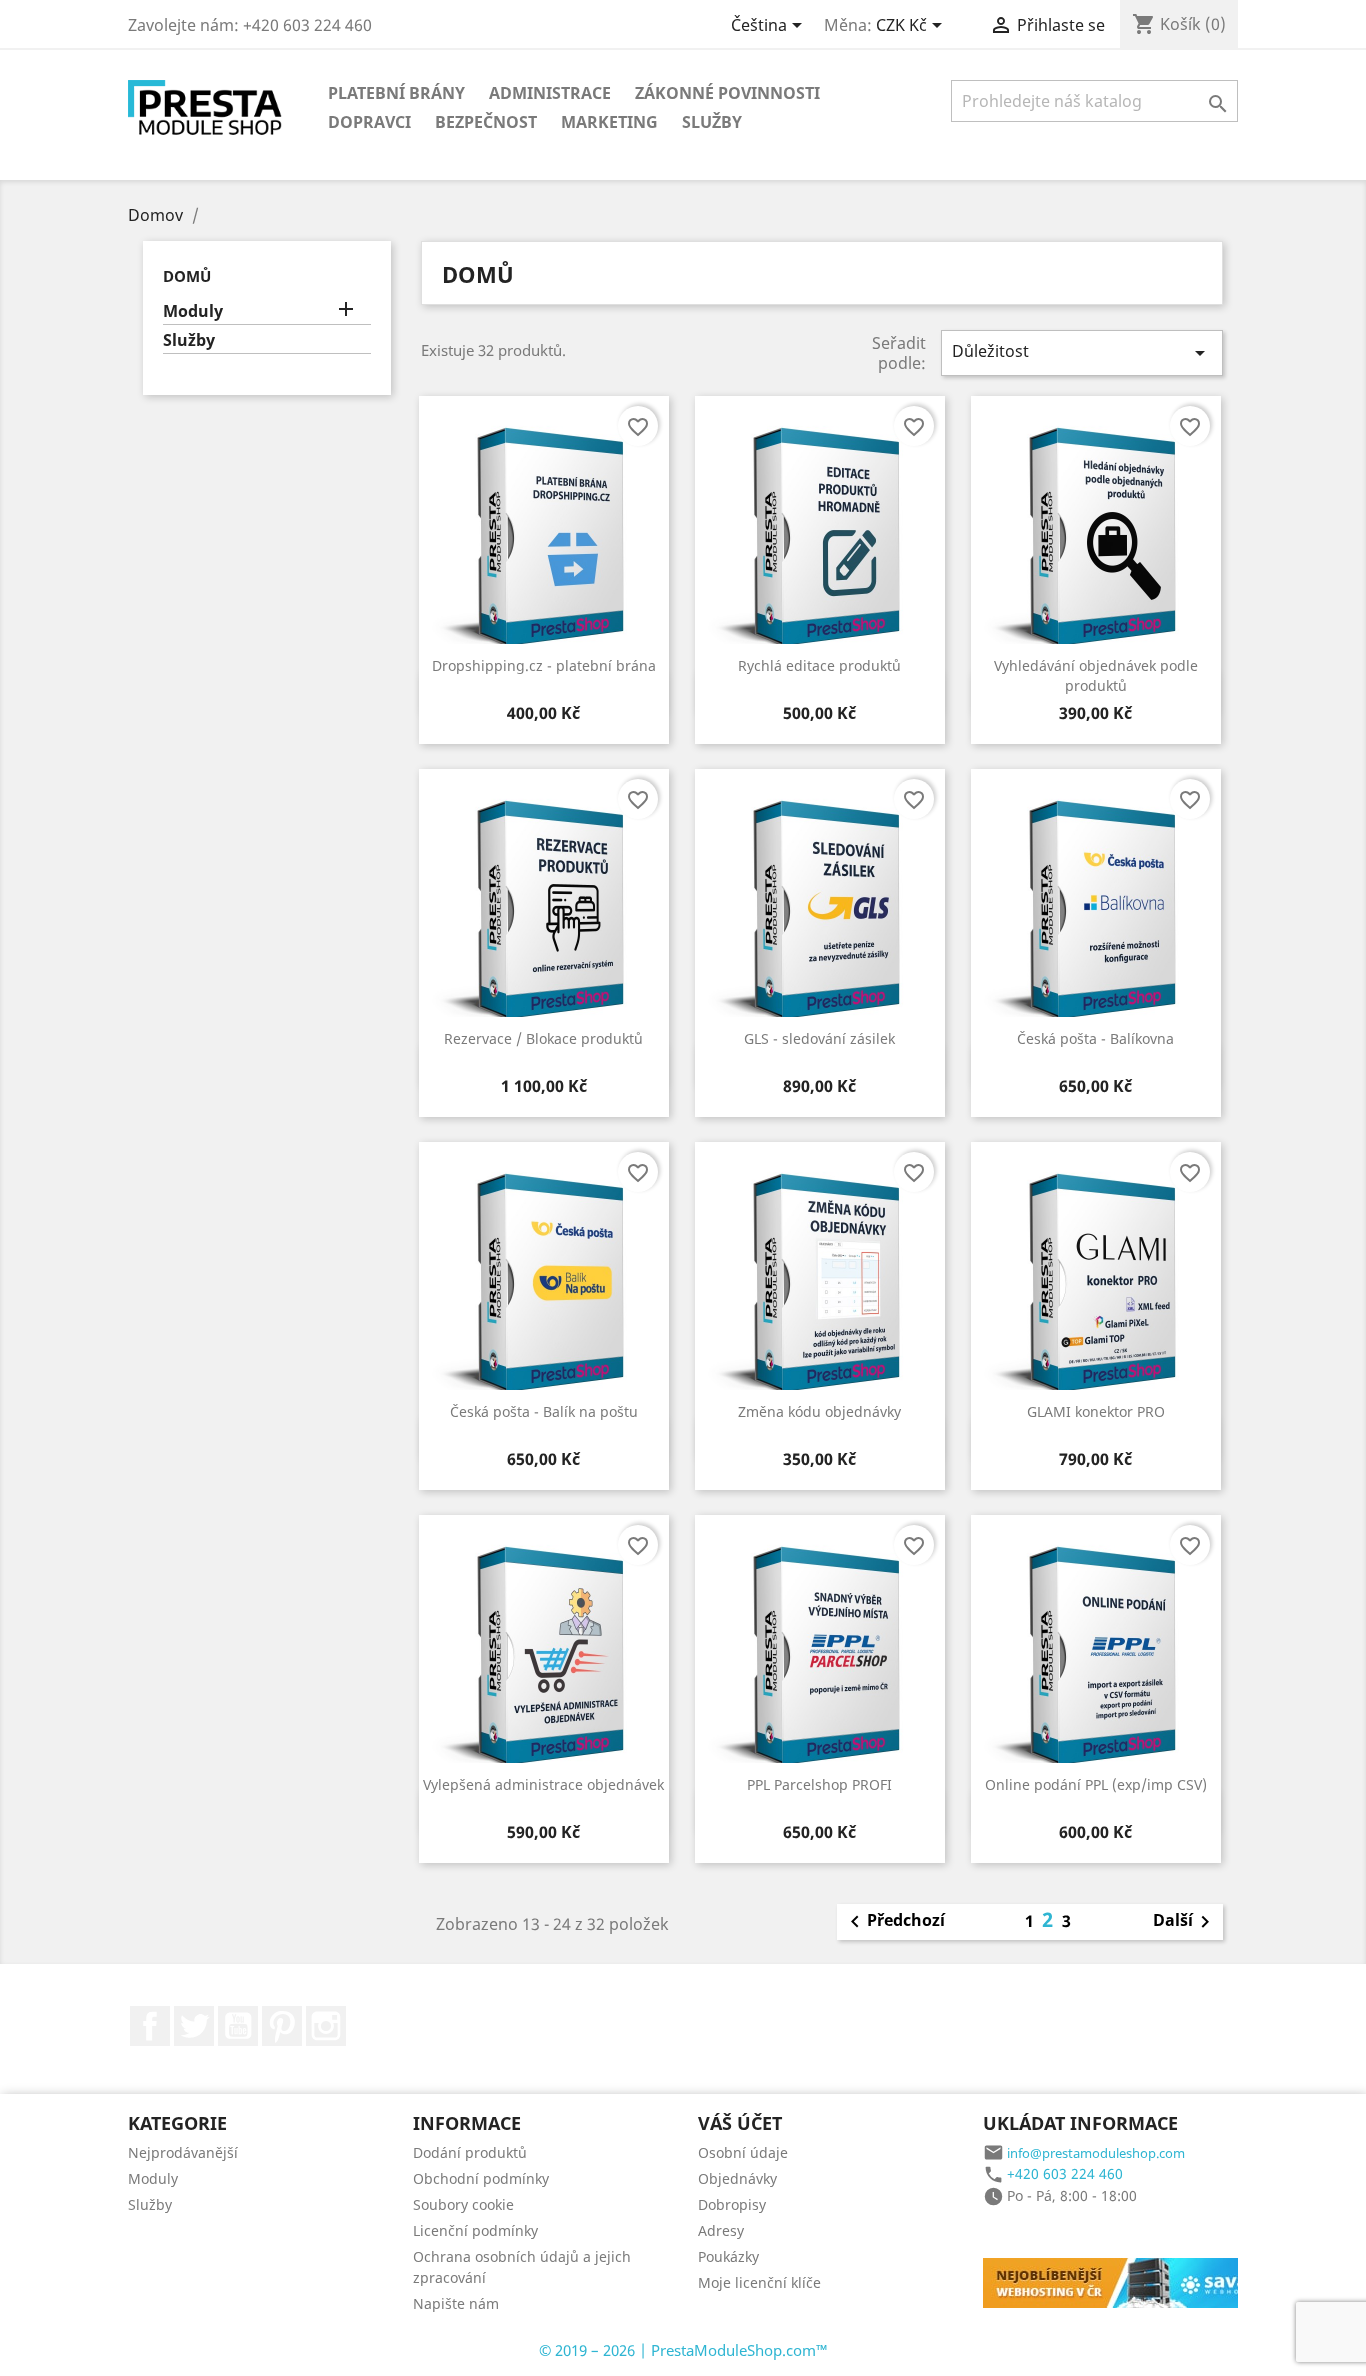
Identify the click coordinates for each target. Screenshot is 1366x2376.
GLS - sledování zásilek (819, 1038)
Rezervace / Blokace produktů (543, 1038)
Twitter (194, 2026)
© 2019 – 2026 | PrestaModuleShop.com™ (683, 2350)
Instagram (326, 2026)
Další (1185, 1922)
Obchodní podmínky (481, 2178)
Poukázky (728, 2256)
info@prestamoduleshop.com (1096, 2153)
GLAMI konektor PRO (1096, 1411)
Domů (187, 276)
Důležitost (1082, 352)
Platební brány (396, 93)
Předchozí (894, 1922)
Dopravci (369, 122)
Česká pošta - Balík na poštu (544, 1411)
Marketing (609, 122)
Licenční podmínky (475, 2230)
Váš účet (740, 2123)
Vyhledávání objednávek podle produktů (1096, 675)
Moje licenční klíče (759, 2282)
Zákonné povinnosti (727, 93)
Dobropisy (732, 2204)
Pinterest (282, 2026)
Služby (712, 122)
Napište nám (456, 2303)
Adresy (721, 2230)
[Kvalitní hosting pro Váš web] (1133, 2281)
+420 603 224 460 (1065, 2173)
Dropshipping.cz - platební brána (544, 665)
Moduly (193, 311)
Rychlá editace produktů (819, 665)
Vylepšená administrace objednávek (543, 1784)
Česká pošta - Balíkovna (1095, 1038)
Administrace (550, 93)
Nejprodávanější (183, 2152)
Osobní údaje (743, 2152)
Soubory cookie (463, 2204)
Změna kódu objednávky (819, 1411)
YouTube (238, 2026)
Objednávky (737, 2178)
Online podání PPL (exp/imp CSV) (1096, 1784)
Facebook (150, 2026)
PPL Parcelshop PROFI (819, 1784)
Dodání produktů (470, 2152)
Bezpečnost (486, 122)
